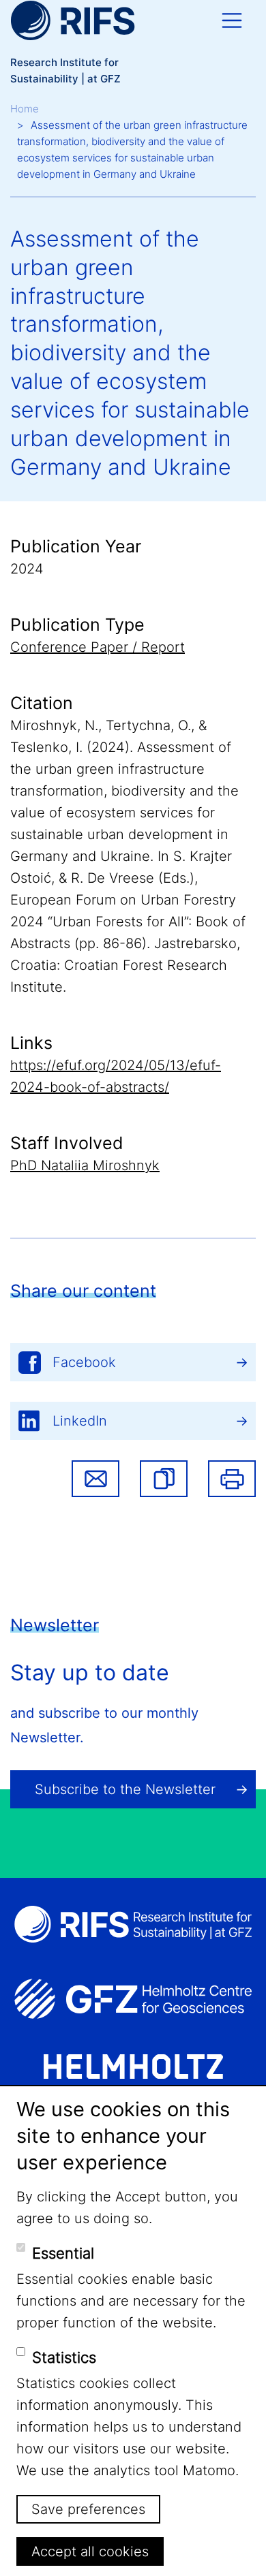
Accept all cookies (90, 2551)
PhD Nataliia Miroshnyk (85, 1165)
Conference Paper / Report (98, 647)
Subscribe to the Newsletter (125, 1789)
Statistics (64, 2357)
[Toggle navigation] (232, 20)
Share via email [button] (95, 1479)
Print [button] (232, 1479)
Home (25, 109)
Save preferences (88, 2509)
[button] (164, 1479)
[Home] (73, 20)
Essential (63, 2253)
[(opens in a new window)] (133, 1999)
